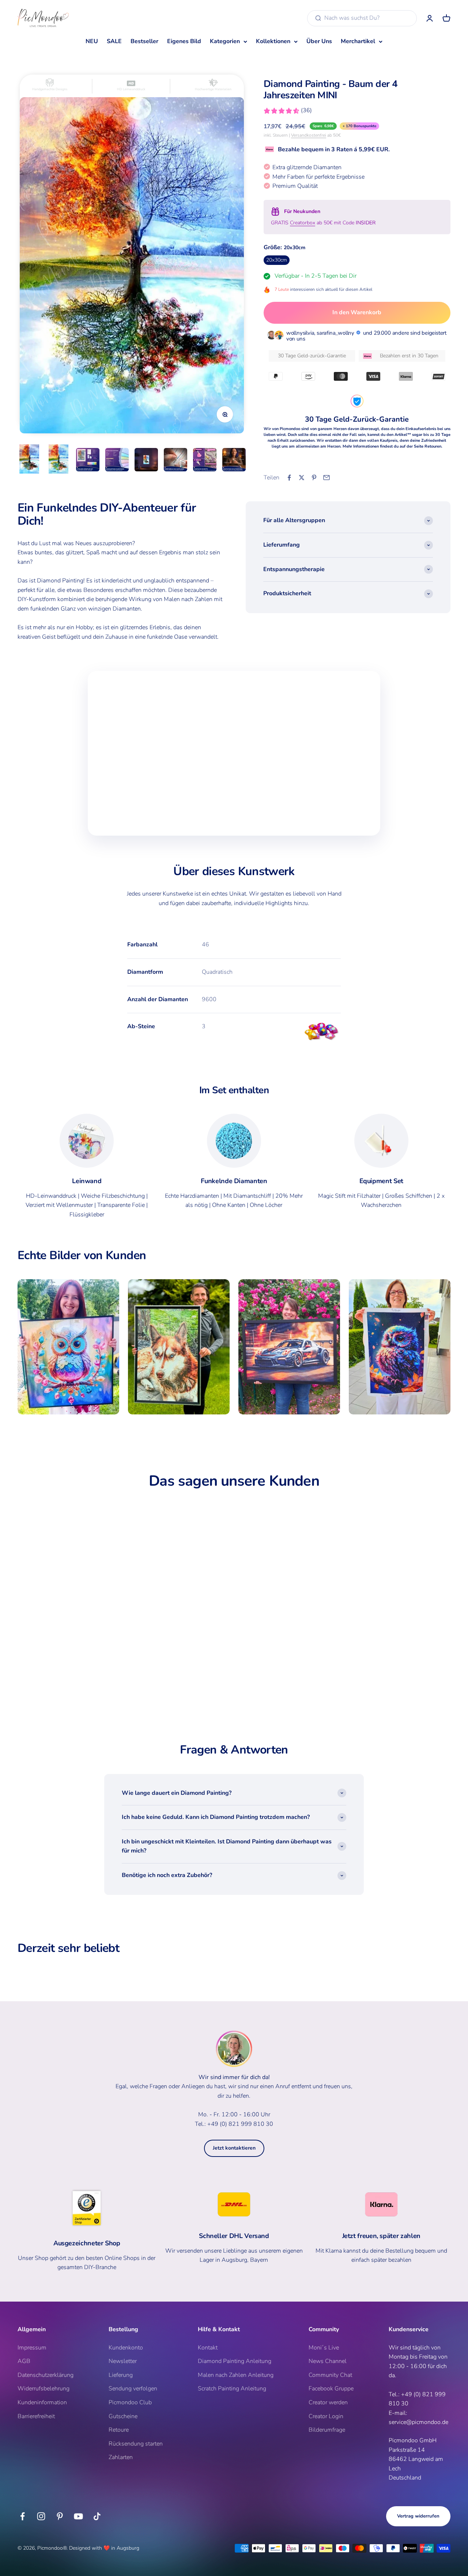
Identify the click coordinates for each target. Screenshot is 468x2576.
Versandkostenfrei (309, 135)
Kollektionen (273, 41)
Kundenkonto (126, 2348)
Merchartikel (358, 41)
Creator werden (328, 2402)
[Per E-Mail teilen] (327, 478)
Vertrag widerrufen (418, 2516)
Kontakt (208, 2348)
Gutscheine (123, 2416)
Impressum (32, 2348)
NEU (92, 41)
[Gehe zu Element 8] (234, 461)
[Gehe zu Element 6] (175, 461)
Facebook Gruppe (331, 2389)
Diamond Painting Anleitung (235, 2361)
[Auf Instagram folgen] (41, 2516)
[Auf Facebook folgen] (22, 2516)
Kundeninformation (42, 2402)
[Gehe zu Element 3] (88, 461)
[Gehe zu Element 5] (146, 461)
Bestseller (144, 41)
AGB (24, 2361)
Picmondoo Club (130, 2402)
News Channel (328, 2361)
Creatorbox (303, 223)
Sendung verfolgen (133, 2389)
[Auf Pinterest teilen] (314, 478)
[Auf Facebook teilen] (289, 478)
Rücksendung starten (136, 2444)
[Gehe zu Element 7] (205, 461)
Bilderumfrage (327, 2430)
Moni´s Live (324, 2348)
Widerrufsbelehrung (44, 2389)
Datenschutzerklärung (46, 2375)
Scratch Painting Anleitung (232, 2389)
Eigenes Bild (184, 41)
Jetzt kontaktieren (234, 2148)
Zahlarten (121, 2457)
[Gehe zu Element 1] (29, 459)
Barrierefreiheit (36, 2416)
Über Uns (319, 41)
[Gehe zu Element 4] (117, 461)
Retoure (119, 2430)
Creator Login (326, 2416)
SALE (114, 41)
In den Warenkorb (357, 312)
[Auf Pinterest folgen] (60, 2516)
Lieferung (121, 2375)
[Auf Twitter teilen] (302, 478)
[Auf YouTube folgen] (78, 2516)
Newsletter (123, 2361)
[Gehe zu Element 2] (58, 459)
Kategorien (225, 41)
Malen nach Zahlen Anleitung (236, 2375)
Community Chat (330, 2375)
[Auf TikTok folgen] (97, 2516)
